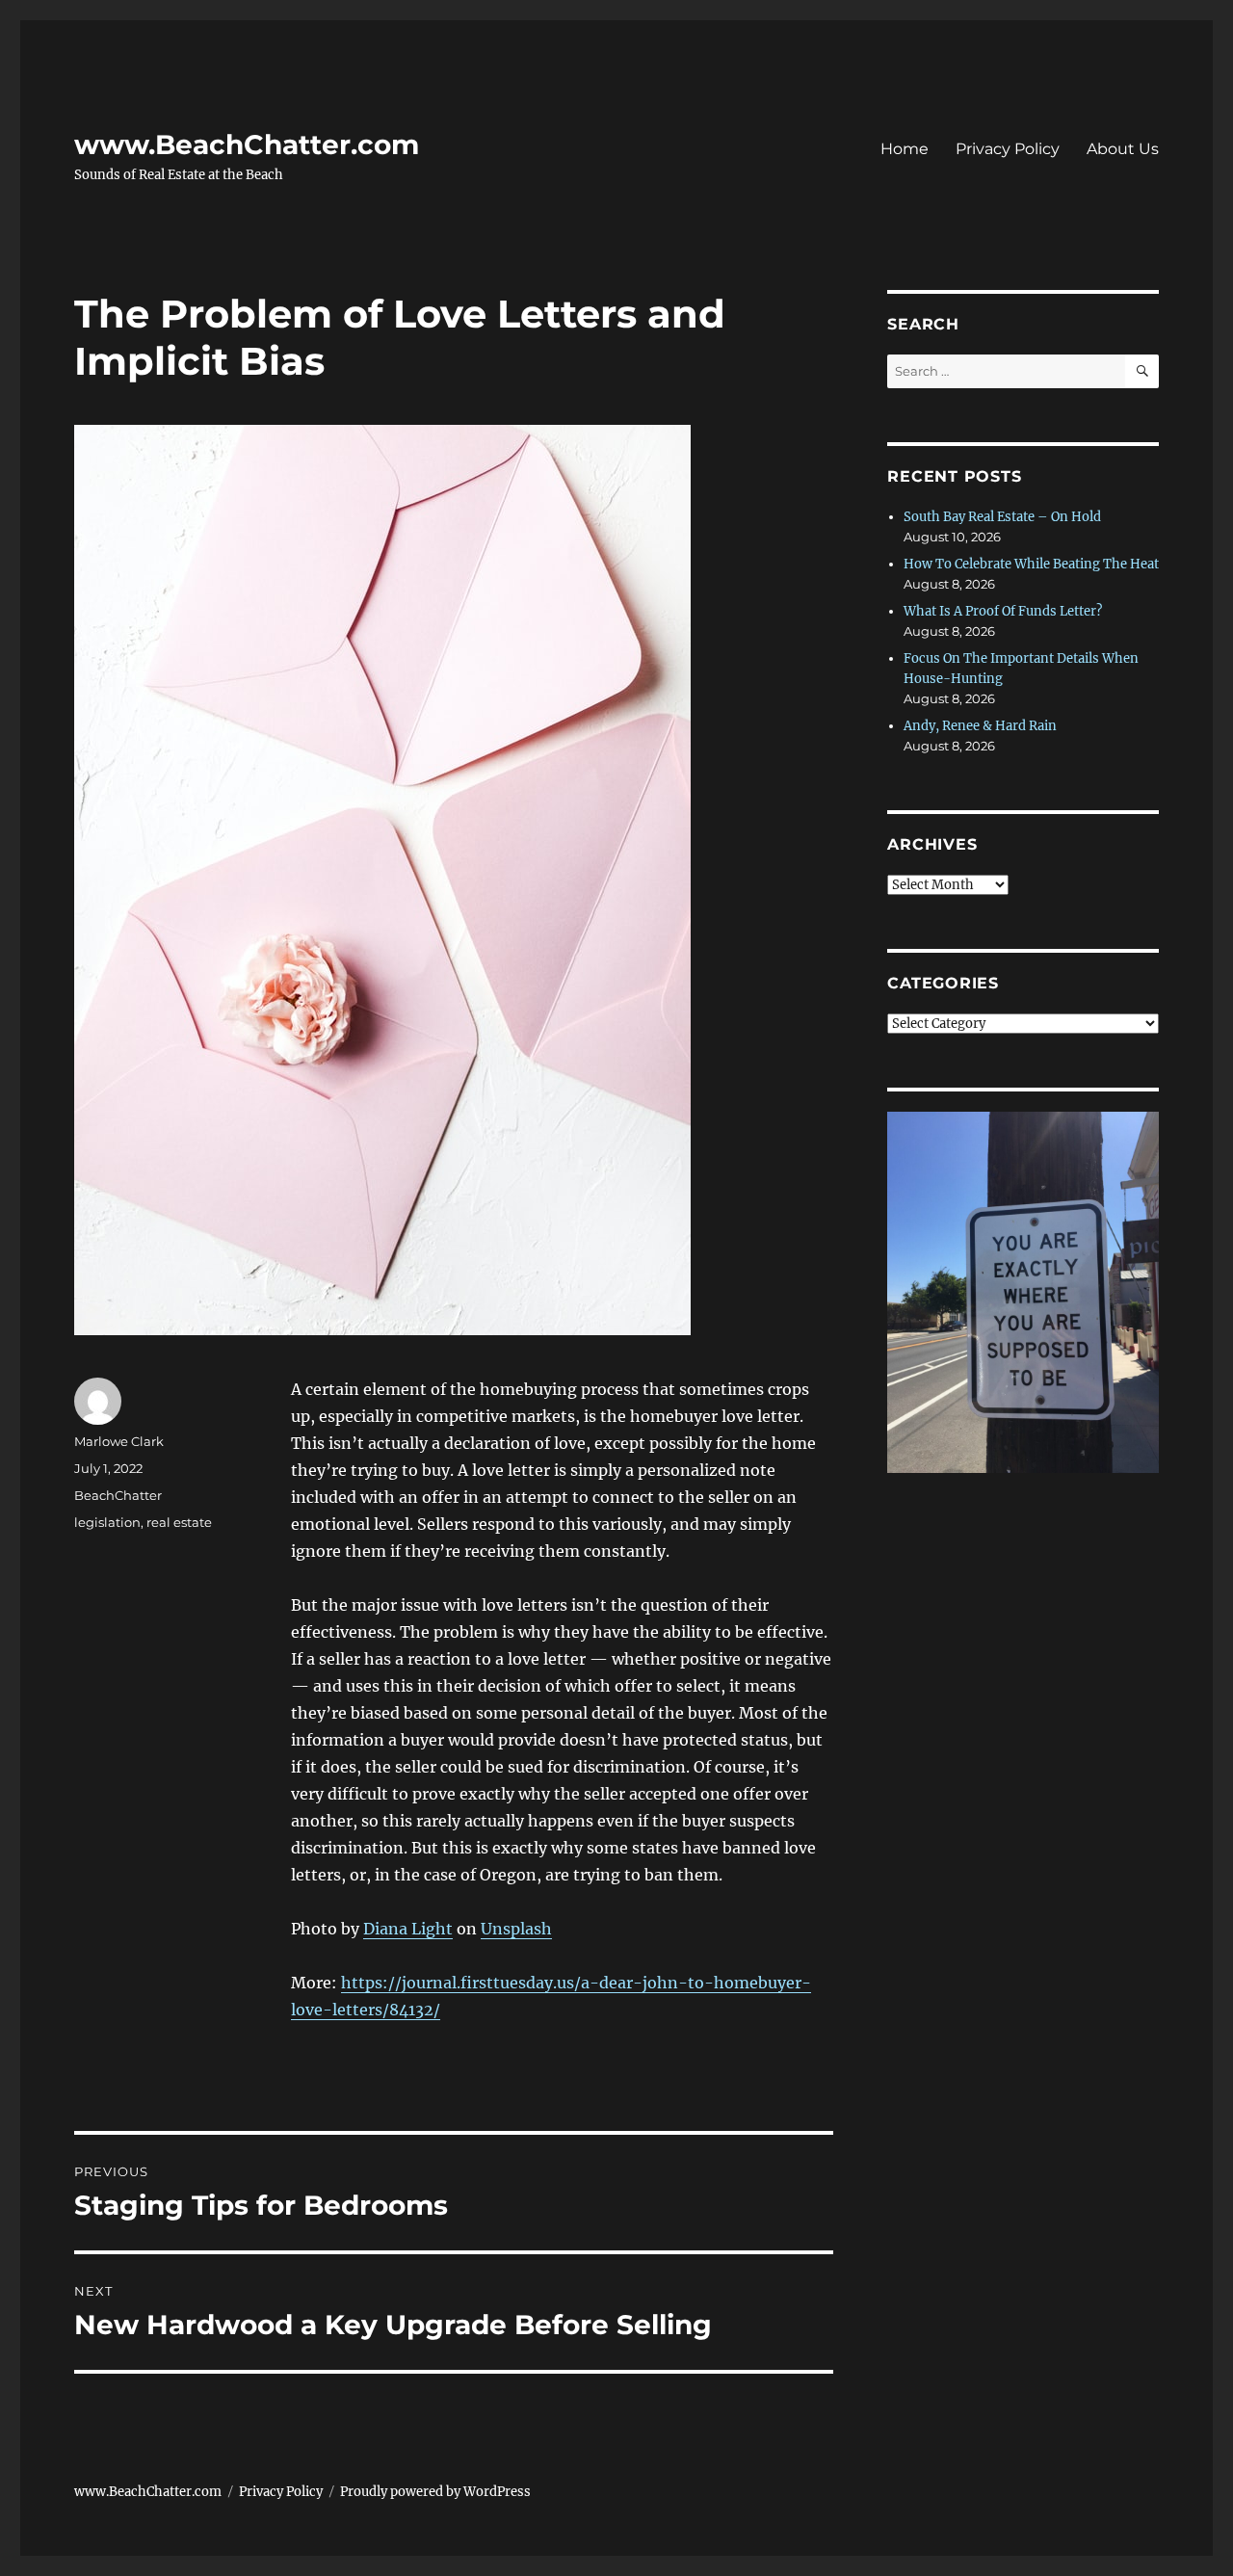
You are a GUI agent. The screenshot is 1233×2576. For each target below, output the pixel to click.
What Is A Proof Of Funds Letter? (1003, 611)
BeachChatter (118, 1495)
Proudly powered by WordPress (435, 2492)
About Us (1123, 149)
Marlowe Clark (119, 1441)
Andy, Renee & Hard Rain (980, 726)
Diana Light (408, 1929)
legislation (107, 1522)
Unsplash (516, 1929)
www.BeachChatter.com (247, 145)
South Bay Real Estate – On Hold (1002, 517)
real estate (179, 1522)
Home (905, 149)
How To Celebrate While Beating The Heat (1031, 564)
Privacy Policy (1008, 149)
